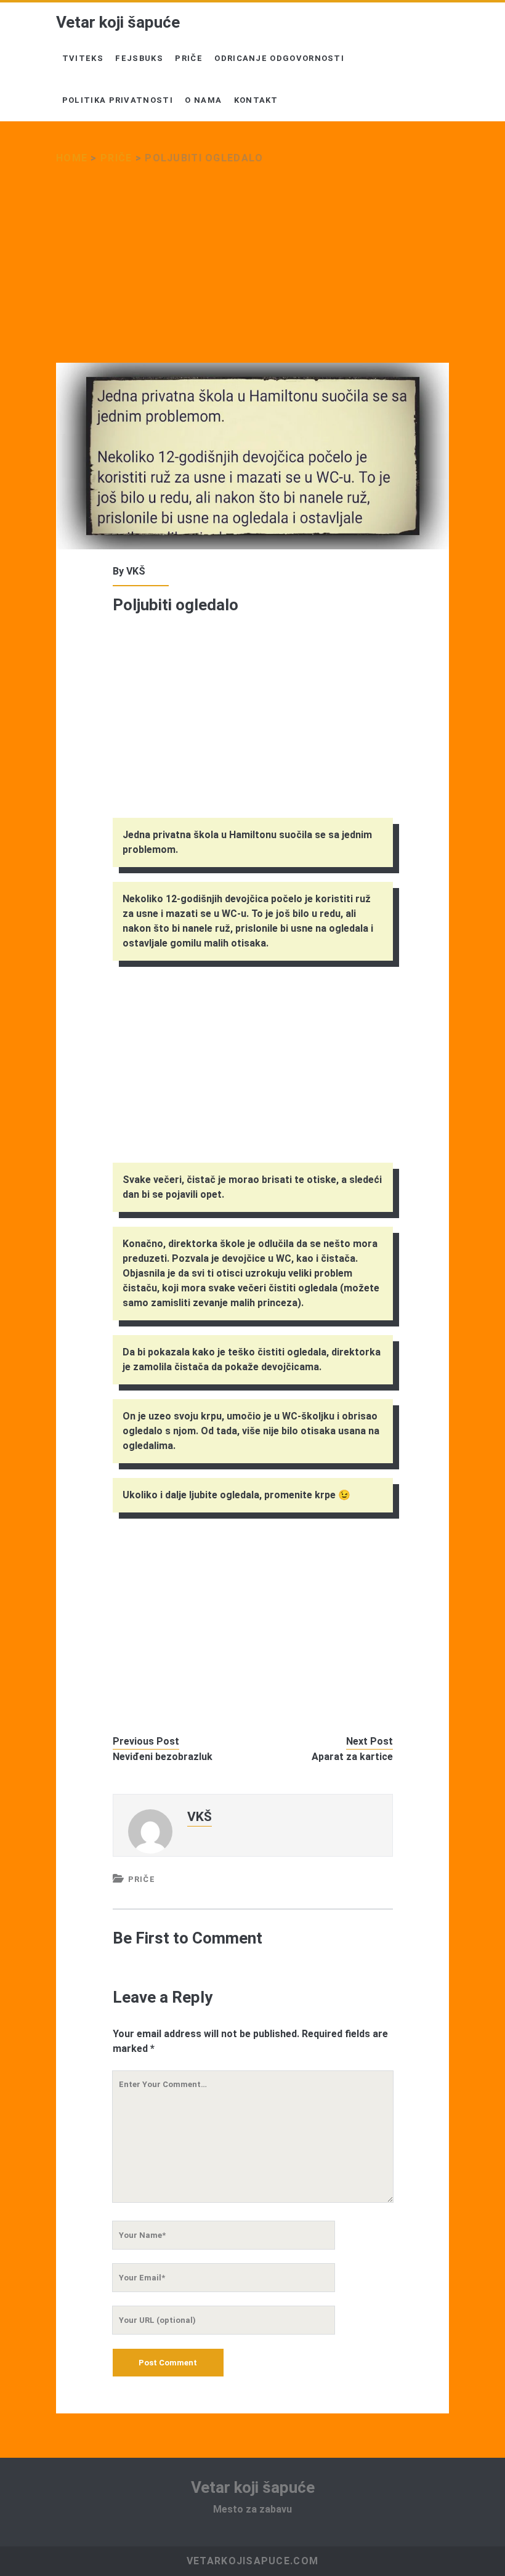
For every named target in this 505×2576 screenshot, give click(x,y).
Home (72, 158)
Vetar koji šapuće (118, 22)
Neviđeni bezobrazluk (163, 1757)
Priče (189, 58)
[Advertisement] (252, 272)
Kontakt (256, 100)
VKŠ (136, 571)
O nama (203, 100)
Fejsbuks (139, 58)
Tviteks (83, 58)
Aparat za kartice (352, 1757)
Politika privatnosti (118, 100)
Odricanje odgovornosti (279, 58)
